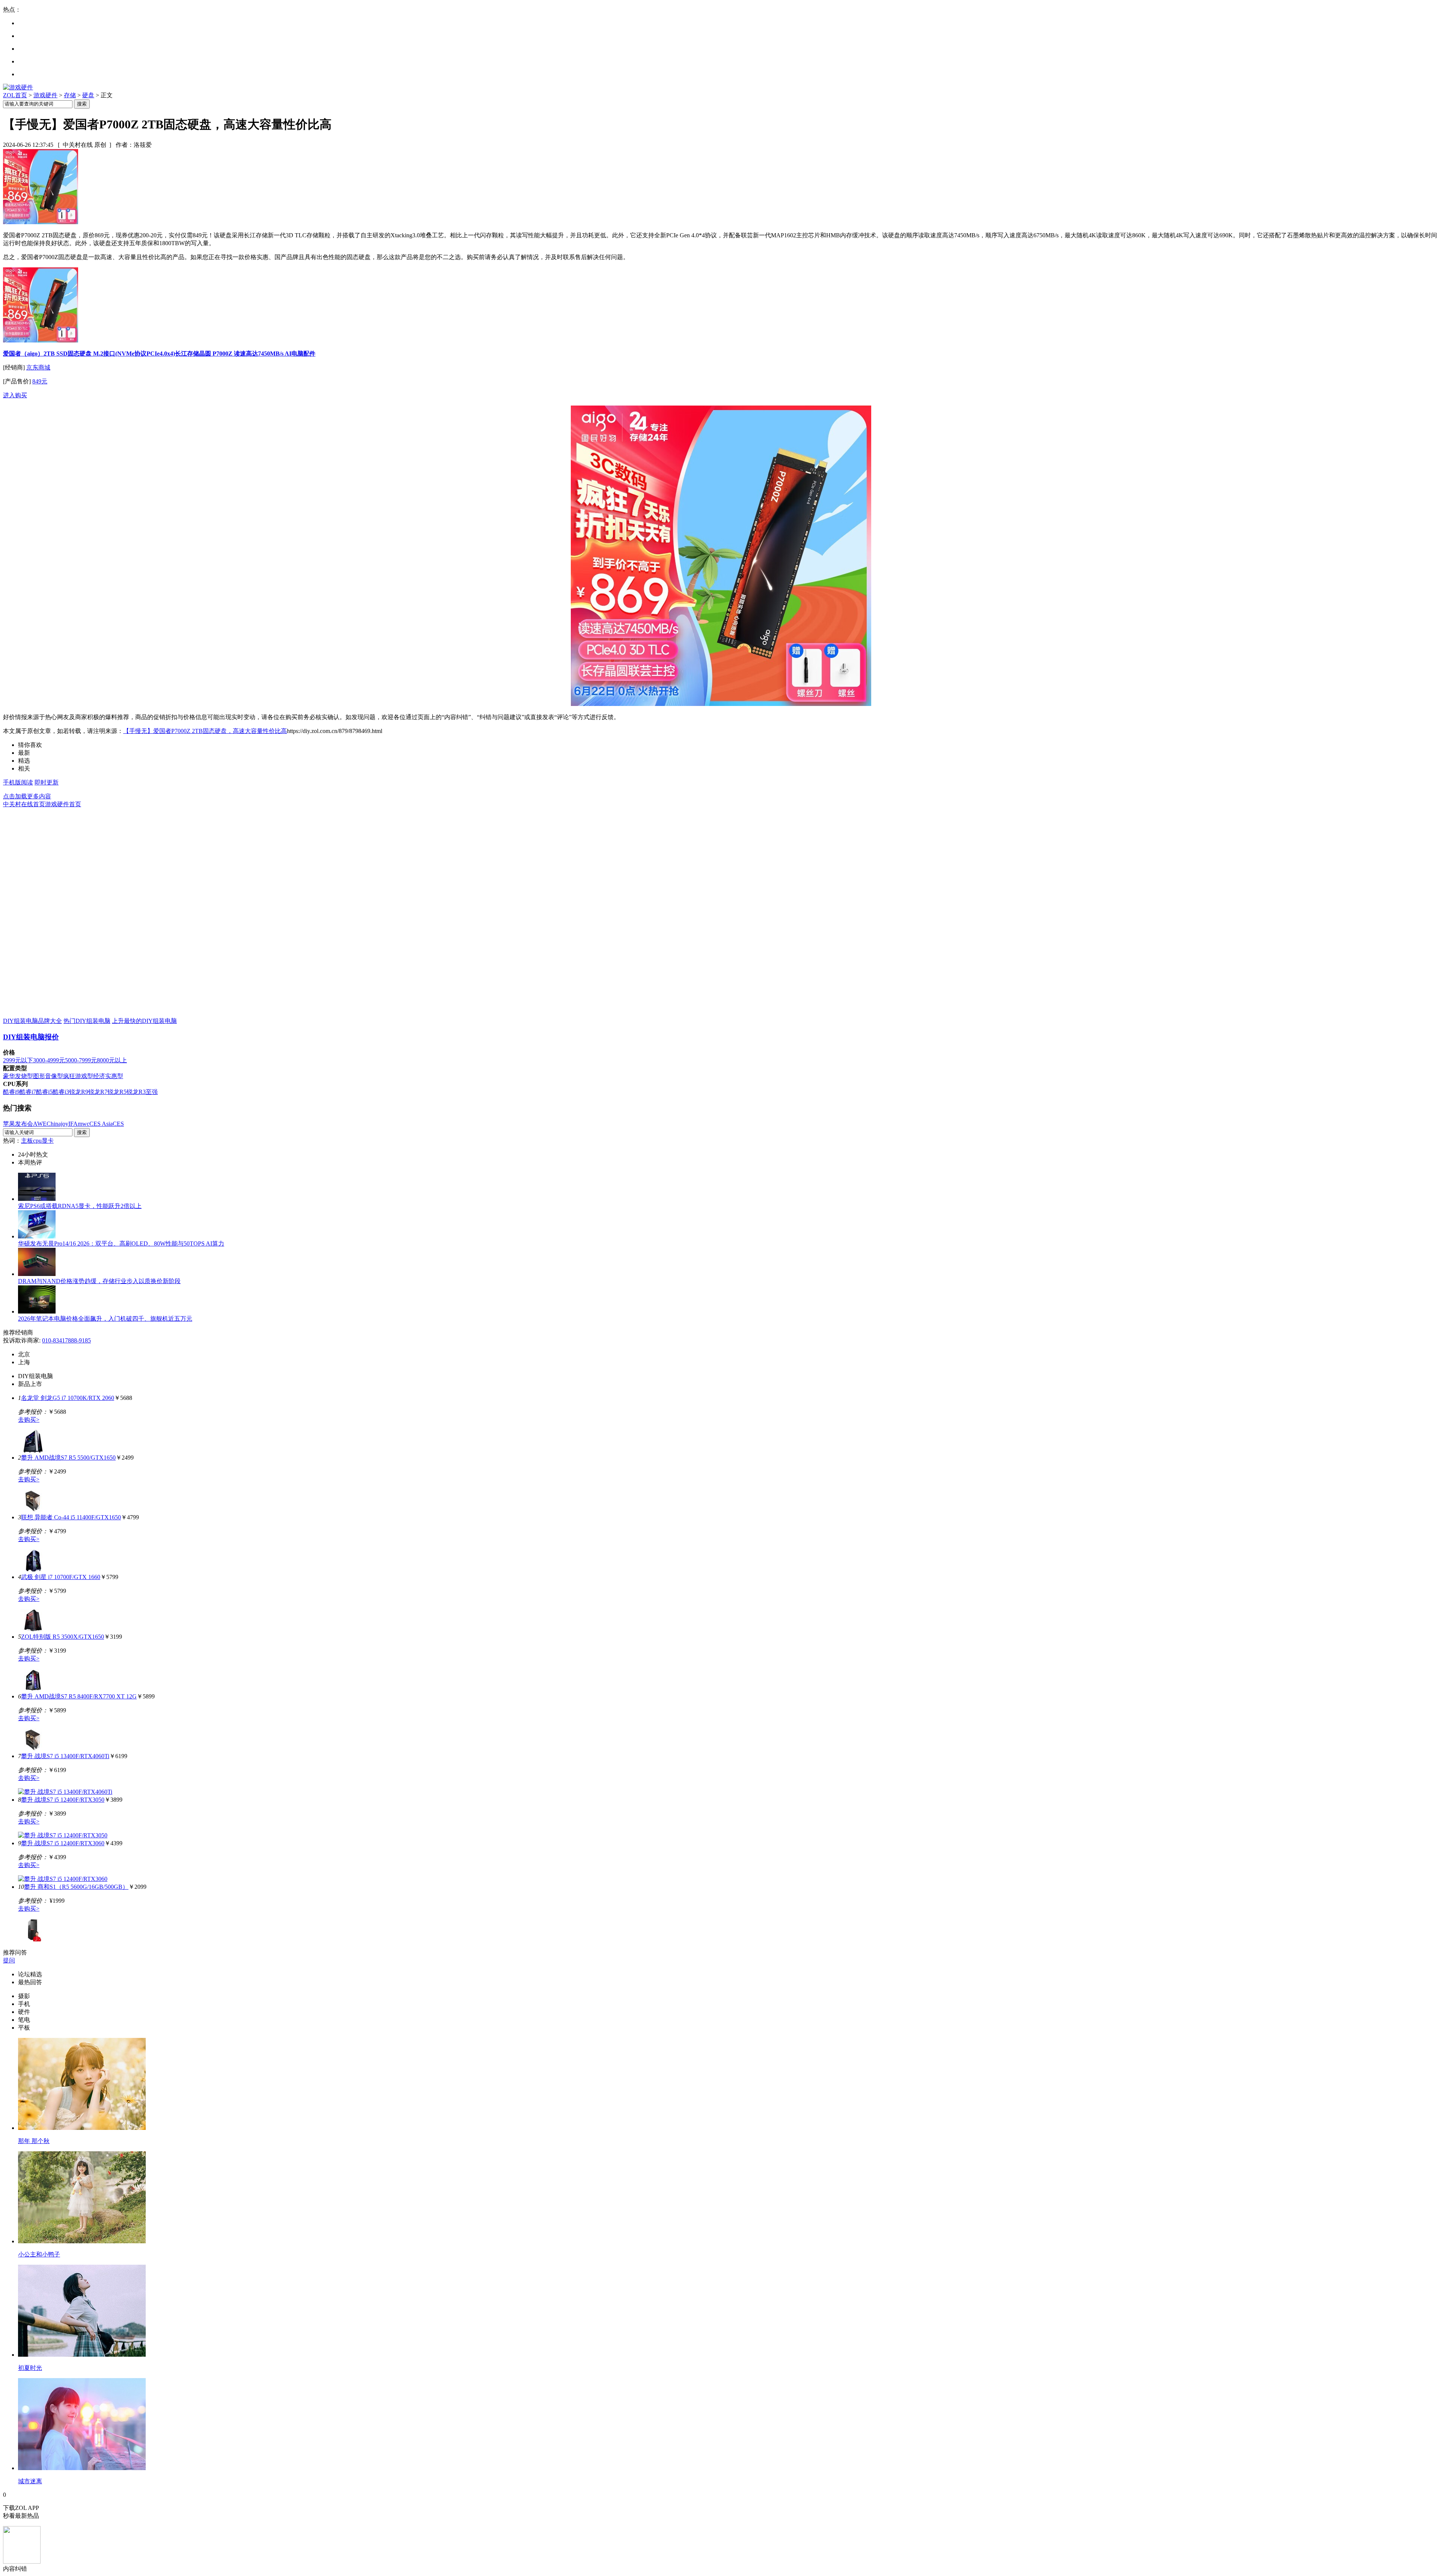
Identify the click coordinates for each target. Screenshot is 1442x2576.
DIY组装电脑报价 (31, 1037)
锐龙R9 (79, 1092)
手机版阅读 (18, 782)
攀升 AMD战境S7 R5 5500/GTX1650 (68, 1458)
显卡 (48, 1141)
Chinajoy (57, 1124)
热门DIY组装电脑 (87, 1021)
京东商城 (38, 367)
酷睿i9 (11, 1092)
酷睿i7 (28, 1092)
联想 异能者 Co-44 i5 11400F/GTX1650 (71, 1517)
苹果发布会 (18, 1124)
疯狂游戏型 (78, 1076)
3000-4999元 (49, 1060)
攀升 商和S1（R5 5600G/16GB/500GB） (76, 1887)
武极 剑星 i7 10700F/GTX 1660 (61, 1577)
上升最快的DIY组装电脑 (144, 1021)
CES (118, 1124)
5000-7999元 (81, 1060)
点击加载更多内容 (27, 796)
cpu (37, 1141)
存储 (70, 95)
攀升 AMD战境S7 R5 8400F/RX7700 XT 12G (79, 1696)
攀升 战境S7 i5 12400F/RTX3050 (63, 1800)
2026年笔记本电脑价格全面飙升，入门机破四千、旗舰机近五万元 (105, 1319)
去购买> (29, 1420)
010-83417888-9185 (66, 1340)
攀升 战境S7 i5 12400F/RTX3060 (63, 1843)
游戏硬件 (45, 95)
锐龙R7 (98, 1092)
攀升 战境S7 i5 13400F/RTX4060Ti (65, 1756)
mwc (84, 1124)
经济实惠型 (108, 1076)
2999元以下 (18, 1060)
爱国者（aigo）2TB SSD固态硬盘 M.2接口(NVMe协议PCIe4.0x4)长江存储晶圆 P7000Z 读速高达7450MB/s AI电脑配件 (159, 354)
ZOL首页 (15, 95)
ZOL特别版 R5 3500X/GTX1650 (63, 1637)
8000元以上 (112, 1060)
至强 (152, 1092)
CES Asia (101, 1124)
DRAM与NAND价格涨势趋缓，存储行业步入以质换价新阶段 (99, 1281)
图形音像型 (48, 1076)
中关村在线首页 (24, 804)
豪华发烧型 (18, 1076)
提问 (9, 1960)
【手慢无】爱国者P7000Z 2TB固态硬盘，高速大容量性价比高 (205, 731)
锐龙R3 (136, 1092)
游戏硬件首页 (63, 804)
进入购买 (15, 395)
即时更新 (47, 782)
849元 (40, 381)
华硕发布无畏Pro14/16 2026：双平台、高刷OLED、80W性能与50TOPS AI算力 (121, 1244)
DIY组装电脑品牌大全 (32, 1021)
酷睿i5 (44, 1092)
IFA (73, 1124)
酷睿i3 (61, 1092)
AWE (40, 1124)
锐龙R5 (117, 1092)
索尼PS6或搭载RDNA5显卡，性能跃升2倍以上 (80, 1206)
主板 (27, 1141)
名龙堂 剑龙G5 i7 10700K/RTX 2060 (68, 1398)
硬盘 (88, 95)
